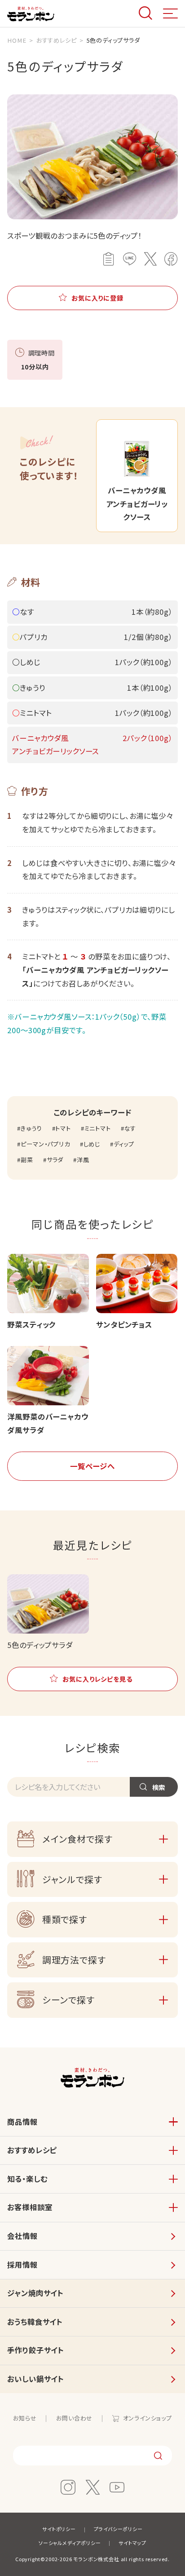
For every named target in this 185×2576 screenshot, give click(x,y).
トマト (63, 1128)
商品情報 (22, 2122)
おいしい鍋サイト (35, 2379)
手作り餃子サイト (35, 2350)
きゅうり (31, 1128)
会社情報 (22, 2236)
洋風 (83, 1160)
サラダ (55, 1160)
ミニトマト (98, 1128)
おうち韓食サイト (35, 2322)
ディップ (124, 1144)
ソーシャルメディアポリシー (70, 2543)
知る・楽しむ (27, 2179)
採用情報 (22, 2265)
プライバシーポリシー (118, 2529)
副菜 (27, 1160)
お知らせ (25, 2418)
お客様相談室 (30, 2207)
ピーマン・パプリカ (45, 1144)
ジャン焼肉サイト (35, 2293)
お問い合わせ (74, 2418)
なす (130, 1128)
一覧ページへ (92, 1466)
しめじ (92, 1144)
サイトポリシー (59, 2529)
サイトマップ (132, 2543)
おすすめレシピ (32, 2150)
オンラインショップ (148, 2418)
